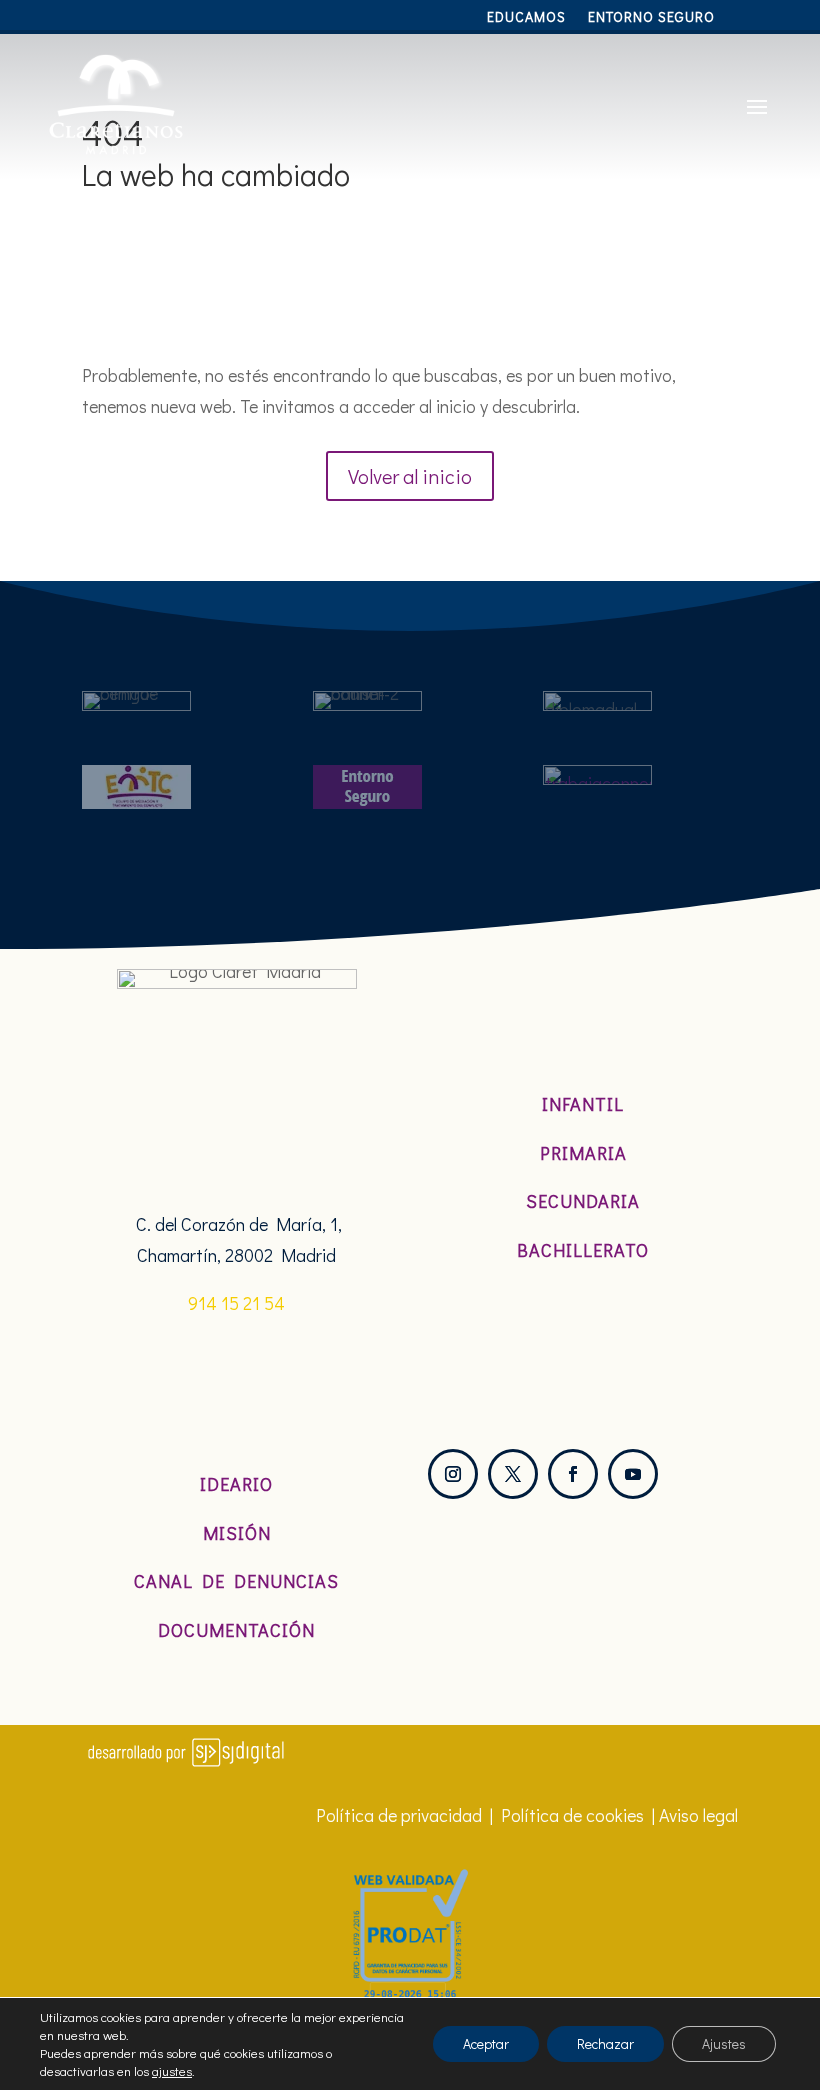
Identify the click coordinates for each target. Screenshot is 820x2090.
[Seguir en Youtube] (633, 1474)
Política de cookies (572, 1815)
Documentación (236, 1630)
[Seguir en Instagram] (453, 1474)
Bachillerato (583, 1250)
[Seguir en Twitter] (513, 1474)
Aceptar (486, 2043)
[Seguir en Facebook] (573, 1474)
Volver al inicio (410, 476)
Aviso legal (698, 1815)
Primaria (583, 1153)
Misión (237, 1533)
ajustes (172, 2070)
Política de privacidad (399, 1815)
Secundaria (583, 1201)
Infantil (583, 1104)
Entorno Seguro (651, 18)
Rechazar (605, 2043)
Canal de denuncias (236, 1581)
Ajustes (724, 2043)
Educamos (526, 18)
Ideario (236, 1484)
